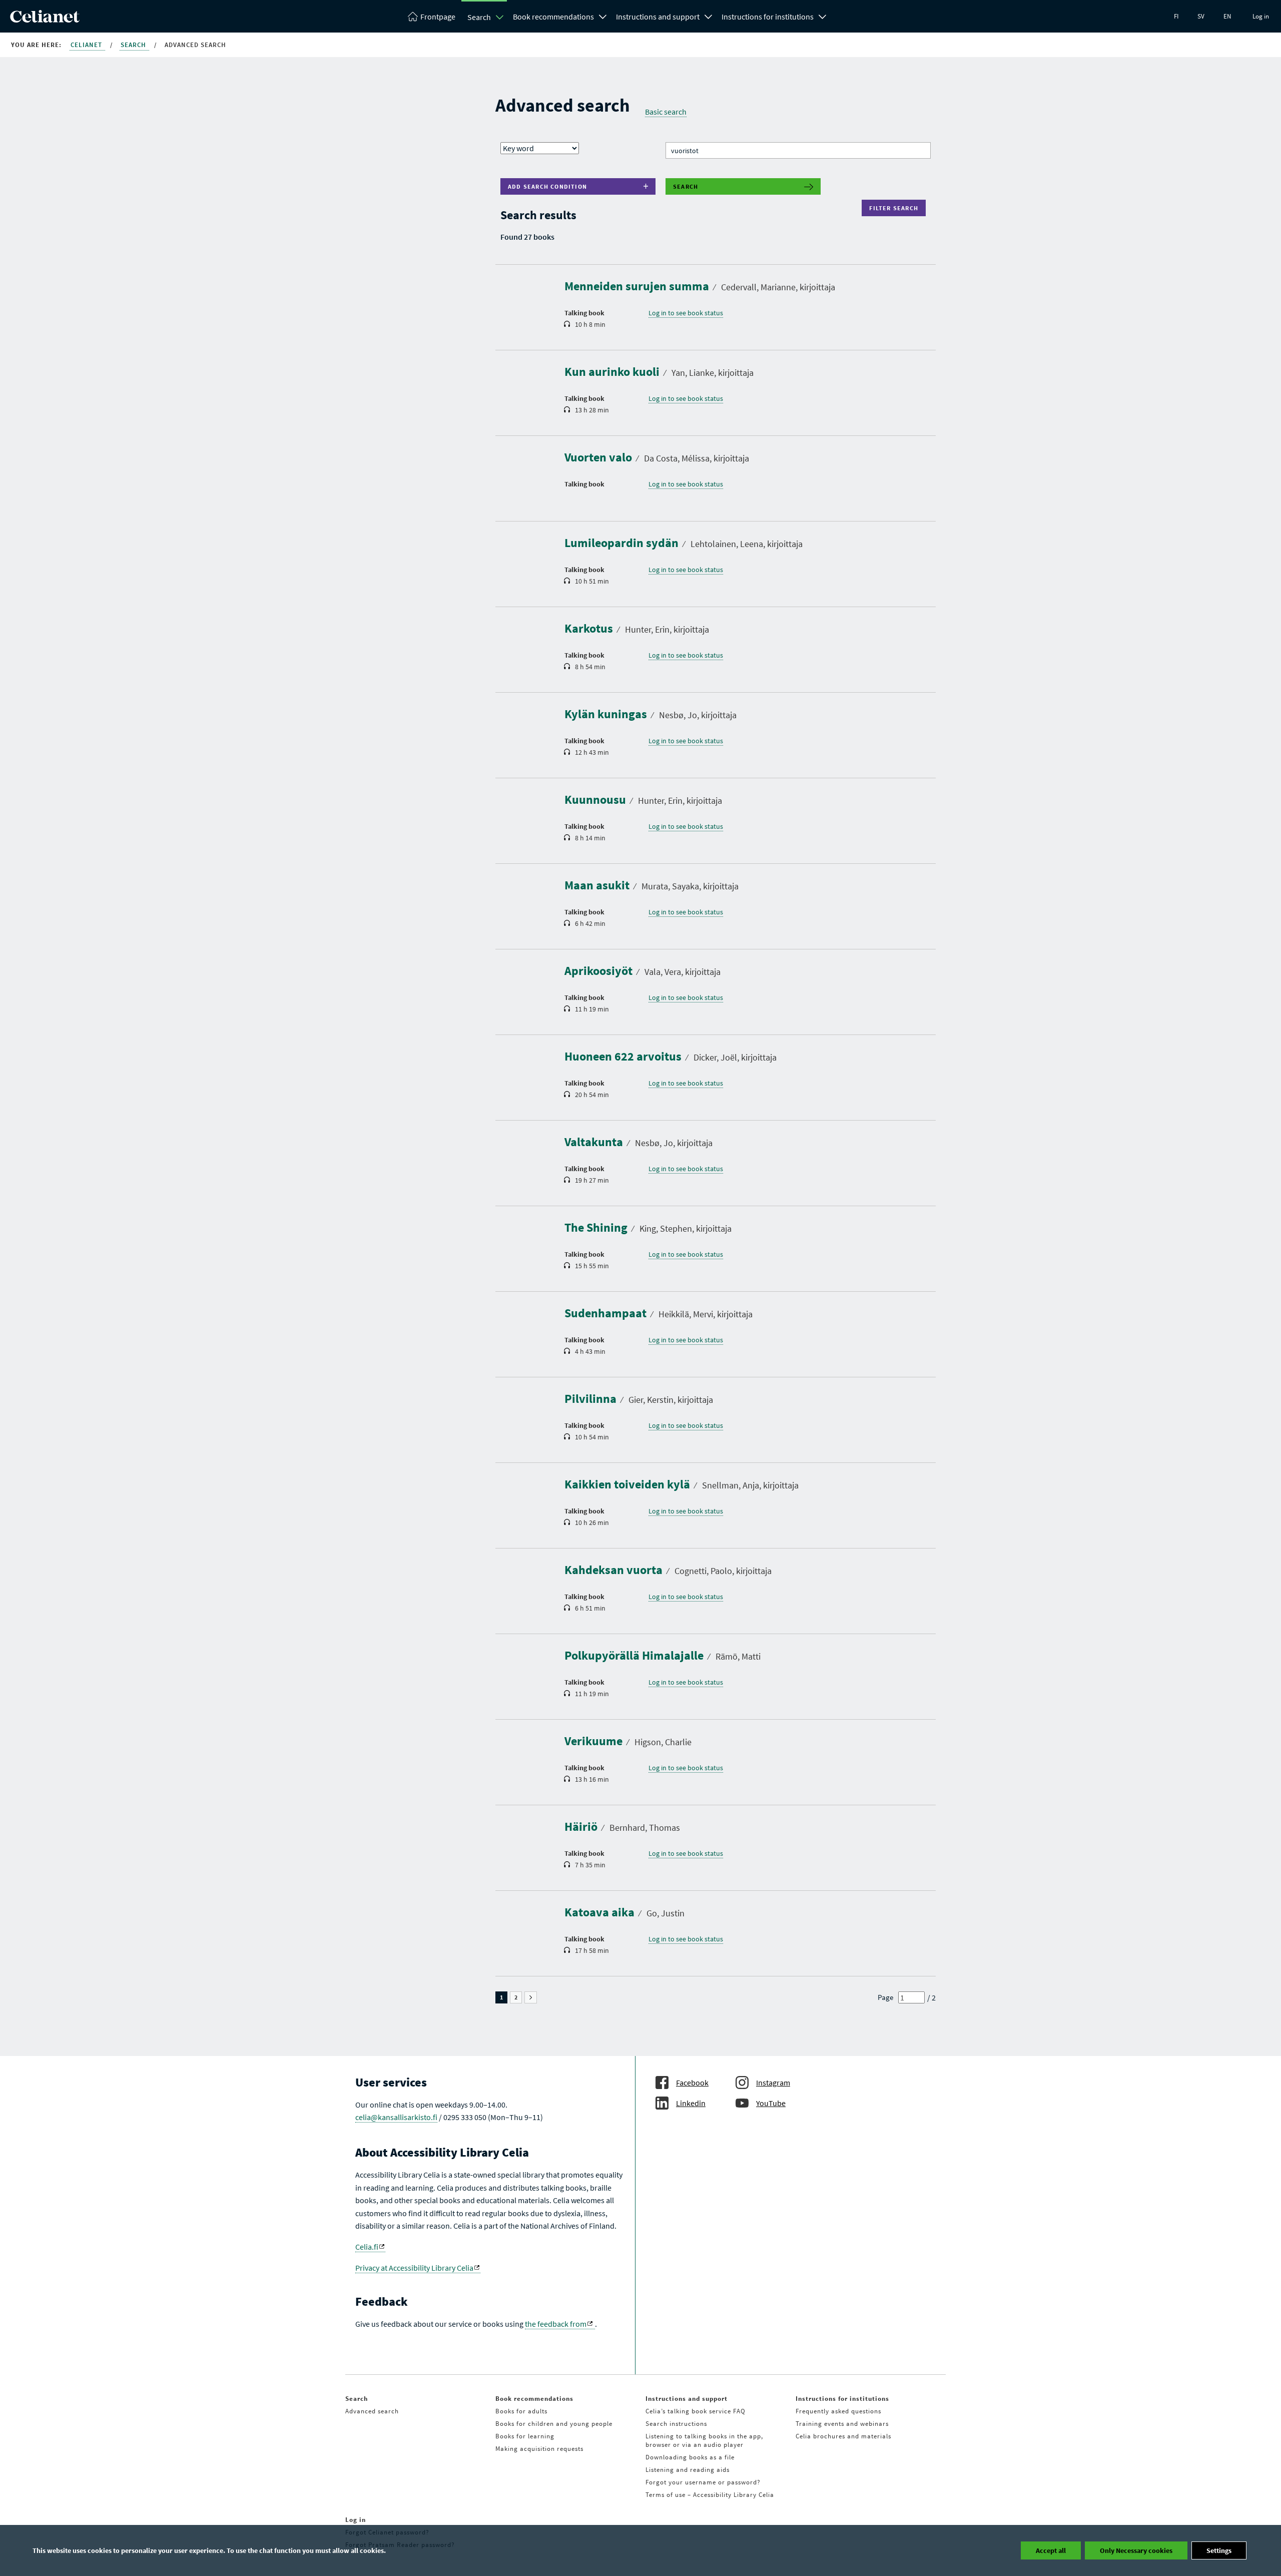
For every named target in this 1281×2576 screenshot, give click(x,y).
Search (479, 17)
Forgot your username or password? (703, 2482)
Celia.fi (367, 2247)
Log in (1261, 16)
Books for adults (521, 2411)
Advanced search (372, 2411)
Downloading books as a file (690, 2457)
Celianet (87, 45)
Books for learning (525, 2436)
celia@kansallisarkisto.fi (396, 2117)
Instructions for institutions (768, 17)
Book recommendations (553, 17)
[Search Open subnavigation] (500, 17)
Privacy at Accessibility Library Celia (414, 2268)
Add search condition (547, 186)
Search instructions (676, 2424)
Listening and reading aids (688, 2470)
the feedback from (556, 2324)
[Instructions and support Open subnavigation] (709, 16)
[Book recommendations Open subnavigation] (603, 16)
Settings (1219, 2550)
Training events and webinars (842, 2424)
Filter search (896, 208)
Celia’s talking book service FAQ (696, 2411)
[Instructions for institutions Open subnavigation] (823, 16)
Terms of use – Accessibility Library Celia (710, 2495)
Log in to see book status (686, 313)
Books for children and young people (554, 2424)
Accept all (1051, 2550)
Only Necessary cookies (1136, 2550)
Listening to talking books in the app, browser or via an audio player (704, 2440)
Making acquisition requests (539, 2449)
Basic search (666, 112)
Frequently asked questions (838, 2411)
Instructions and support (658, 17)
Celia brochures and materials (843, 2436)
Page (885, 1997)
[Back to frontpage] (45, 20)
